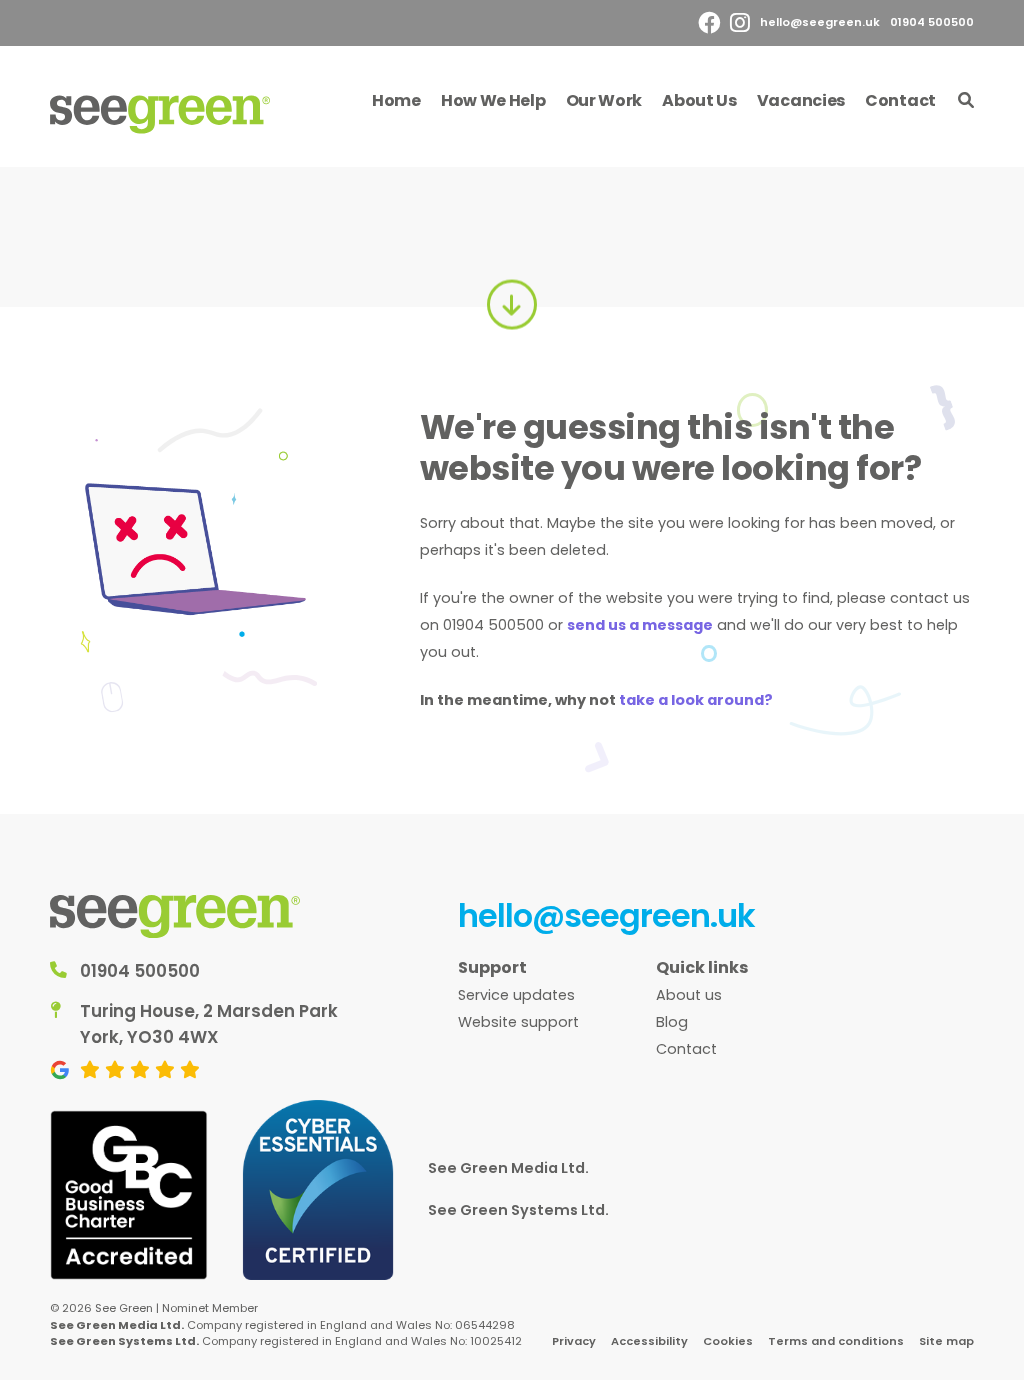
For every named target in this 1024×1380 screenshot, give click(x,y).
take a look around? (696, 700)
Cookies (728, 1341)
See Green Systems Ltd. (518, 1210)
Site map (946, 1341)
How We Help (493, 100)
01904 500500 (932, 22)
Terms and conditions (836, 1341)
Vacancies (801, 100)
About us (689, 995)
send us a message (640, 625)
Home (396, 100)
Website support (518, 1022)
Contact (900, 100)
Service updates (516, 995)
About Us (699, 100)
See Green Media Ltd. (508, 1168)
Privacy (574, 1341)
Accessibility (649, 1341)
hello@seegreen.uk (820, 22)
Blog (672, 1022)
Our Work (604, 100)
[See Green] (160, 114)
